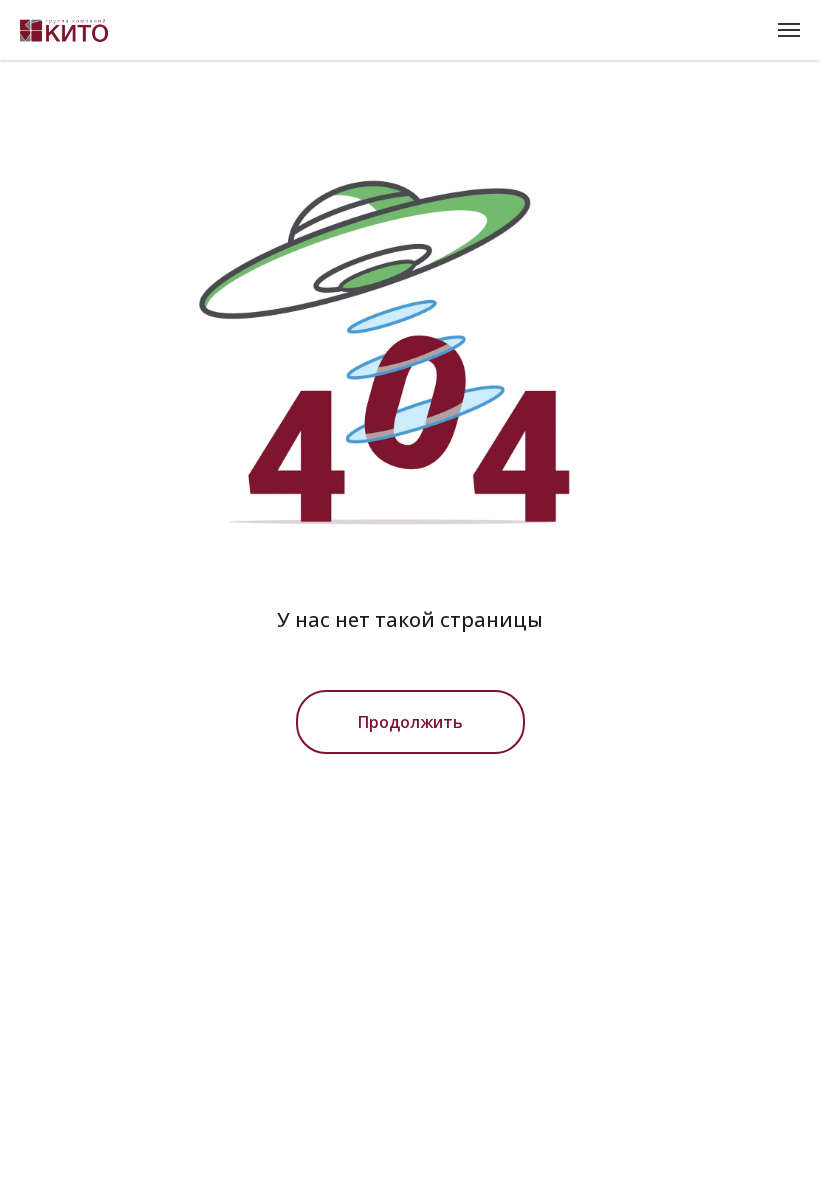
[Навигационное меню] (789, 30)
